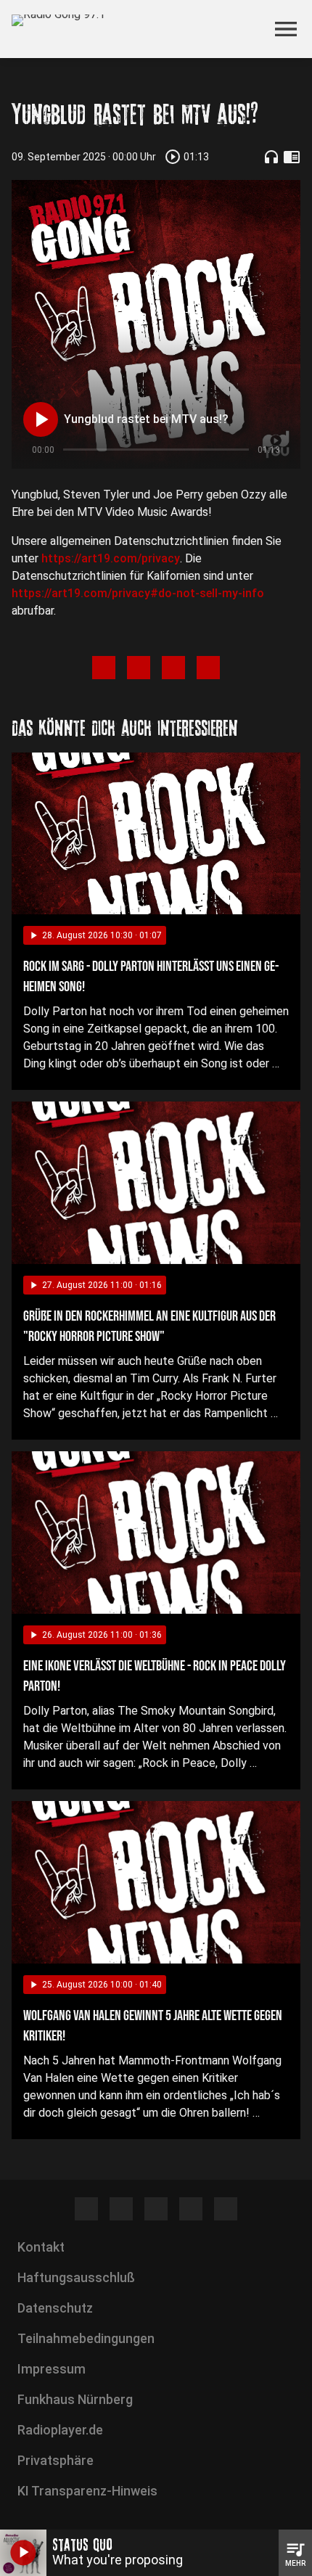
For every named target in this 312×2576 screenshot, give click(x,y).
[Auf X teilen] (139, 668)
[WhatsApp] (191, 2209)
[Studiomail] (226, 2209)
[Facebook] (86, 2209)
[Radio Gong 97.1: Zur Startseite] (139, 29)
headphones (271, 157)
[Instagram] (121, 2209)
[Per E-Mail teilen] (208, 668)
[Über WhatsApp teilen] (173, 668)
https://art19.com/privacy (111, 558)
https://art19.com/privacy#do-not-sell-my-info (138, 593)
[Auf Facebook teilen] (104, 668)
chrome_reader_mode (292, 157)
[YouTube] (156, 2209)
